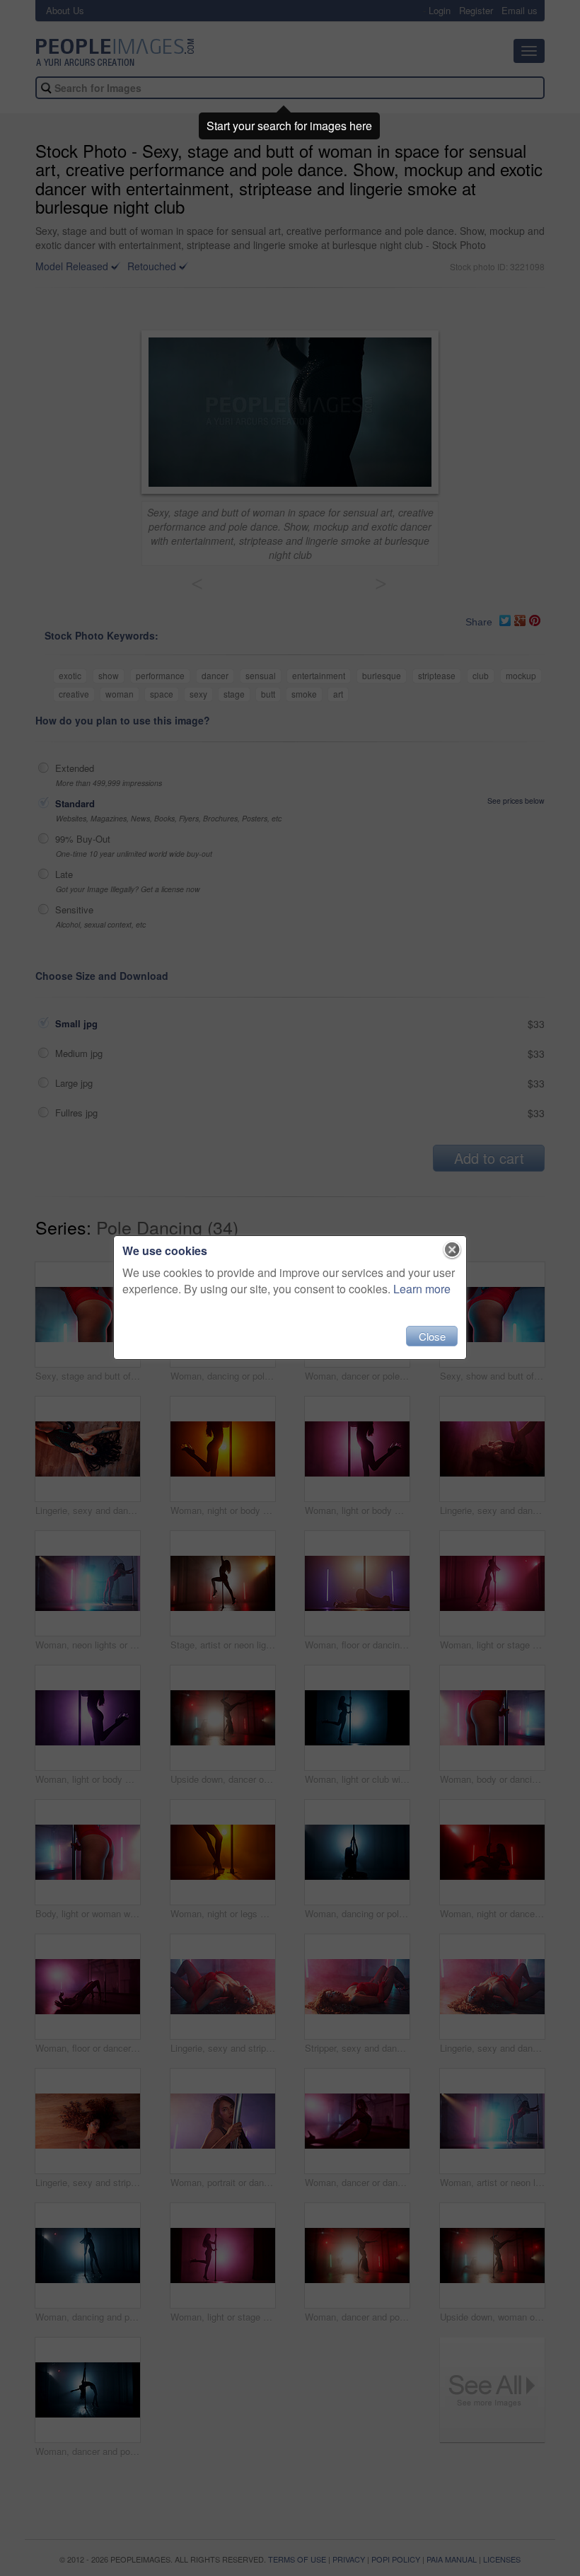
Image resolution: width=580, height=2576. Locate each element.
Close (432, 1336)
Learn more (422, 1289)
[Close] (452, 1250)
